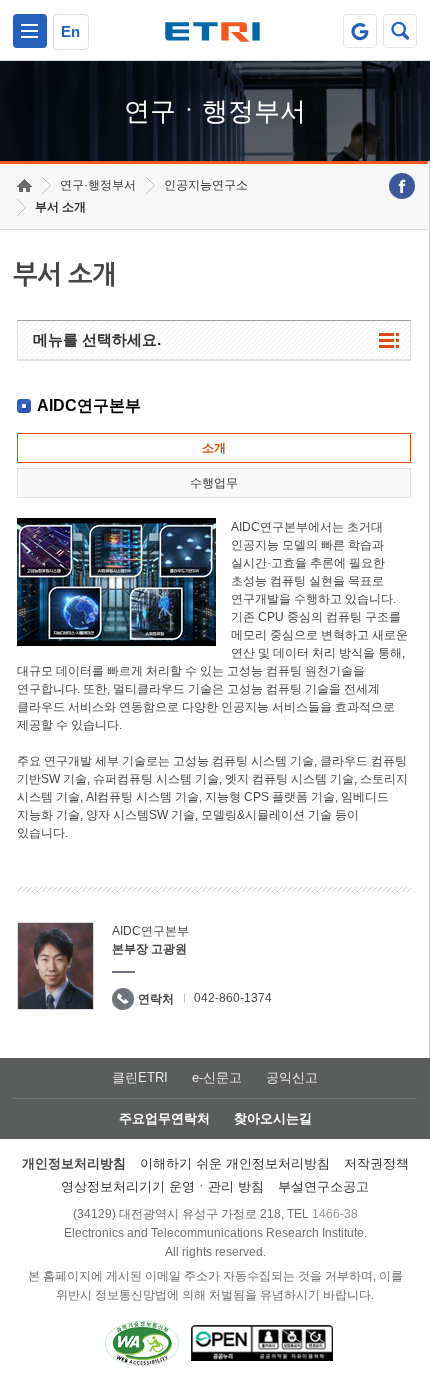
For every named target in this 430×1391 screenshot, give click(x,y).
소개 (214, 448)
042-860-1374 (233, 998)
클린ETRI (140, 1077)
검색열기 (400, 31)
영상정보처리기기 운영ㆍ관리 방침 (162, 1186)
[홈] (24, 185)
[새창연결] (402, 186)
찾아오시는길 (273, 1118)
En (70, 31)
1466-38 (335, 1214)
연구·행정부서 (98, 185)
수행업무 (214, 483)
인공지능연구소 (206, 185)
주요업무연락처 (164, 1118)
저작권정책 (376, 1163)
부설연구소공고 (323, 1186)
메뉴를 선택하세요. (97, 339)
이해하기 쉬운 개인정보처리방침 (235, 1163)
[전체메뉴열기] (30, 31)
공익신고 (292, 1077)
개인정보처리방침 (74, 1163)
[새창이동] (360, 31)
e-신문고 (217, 1077)
